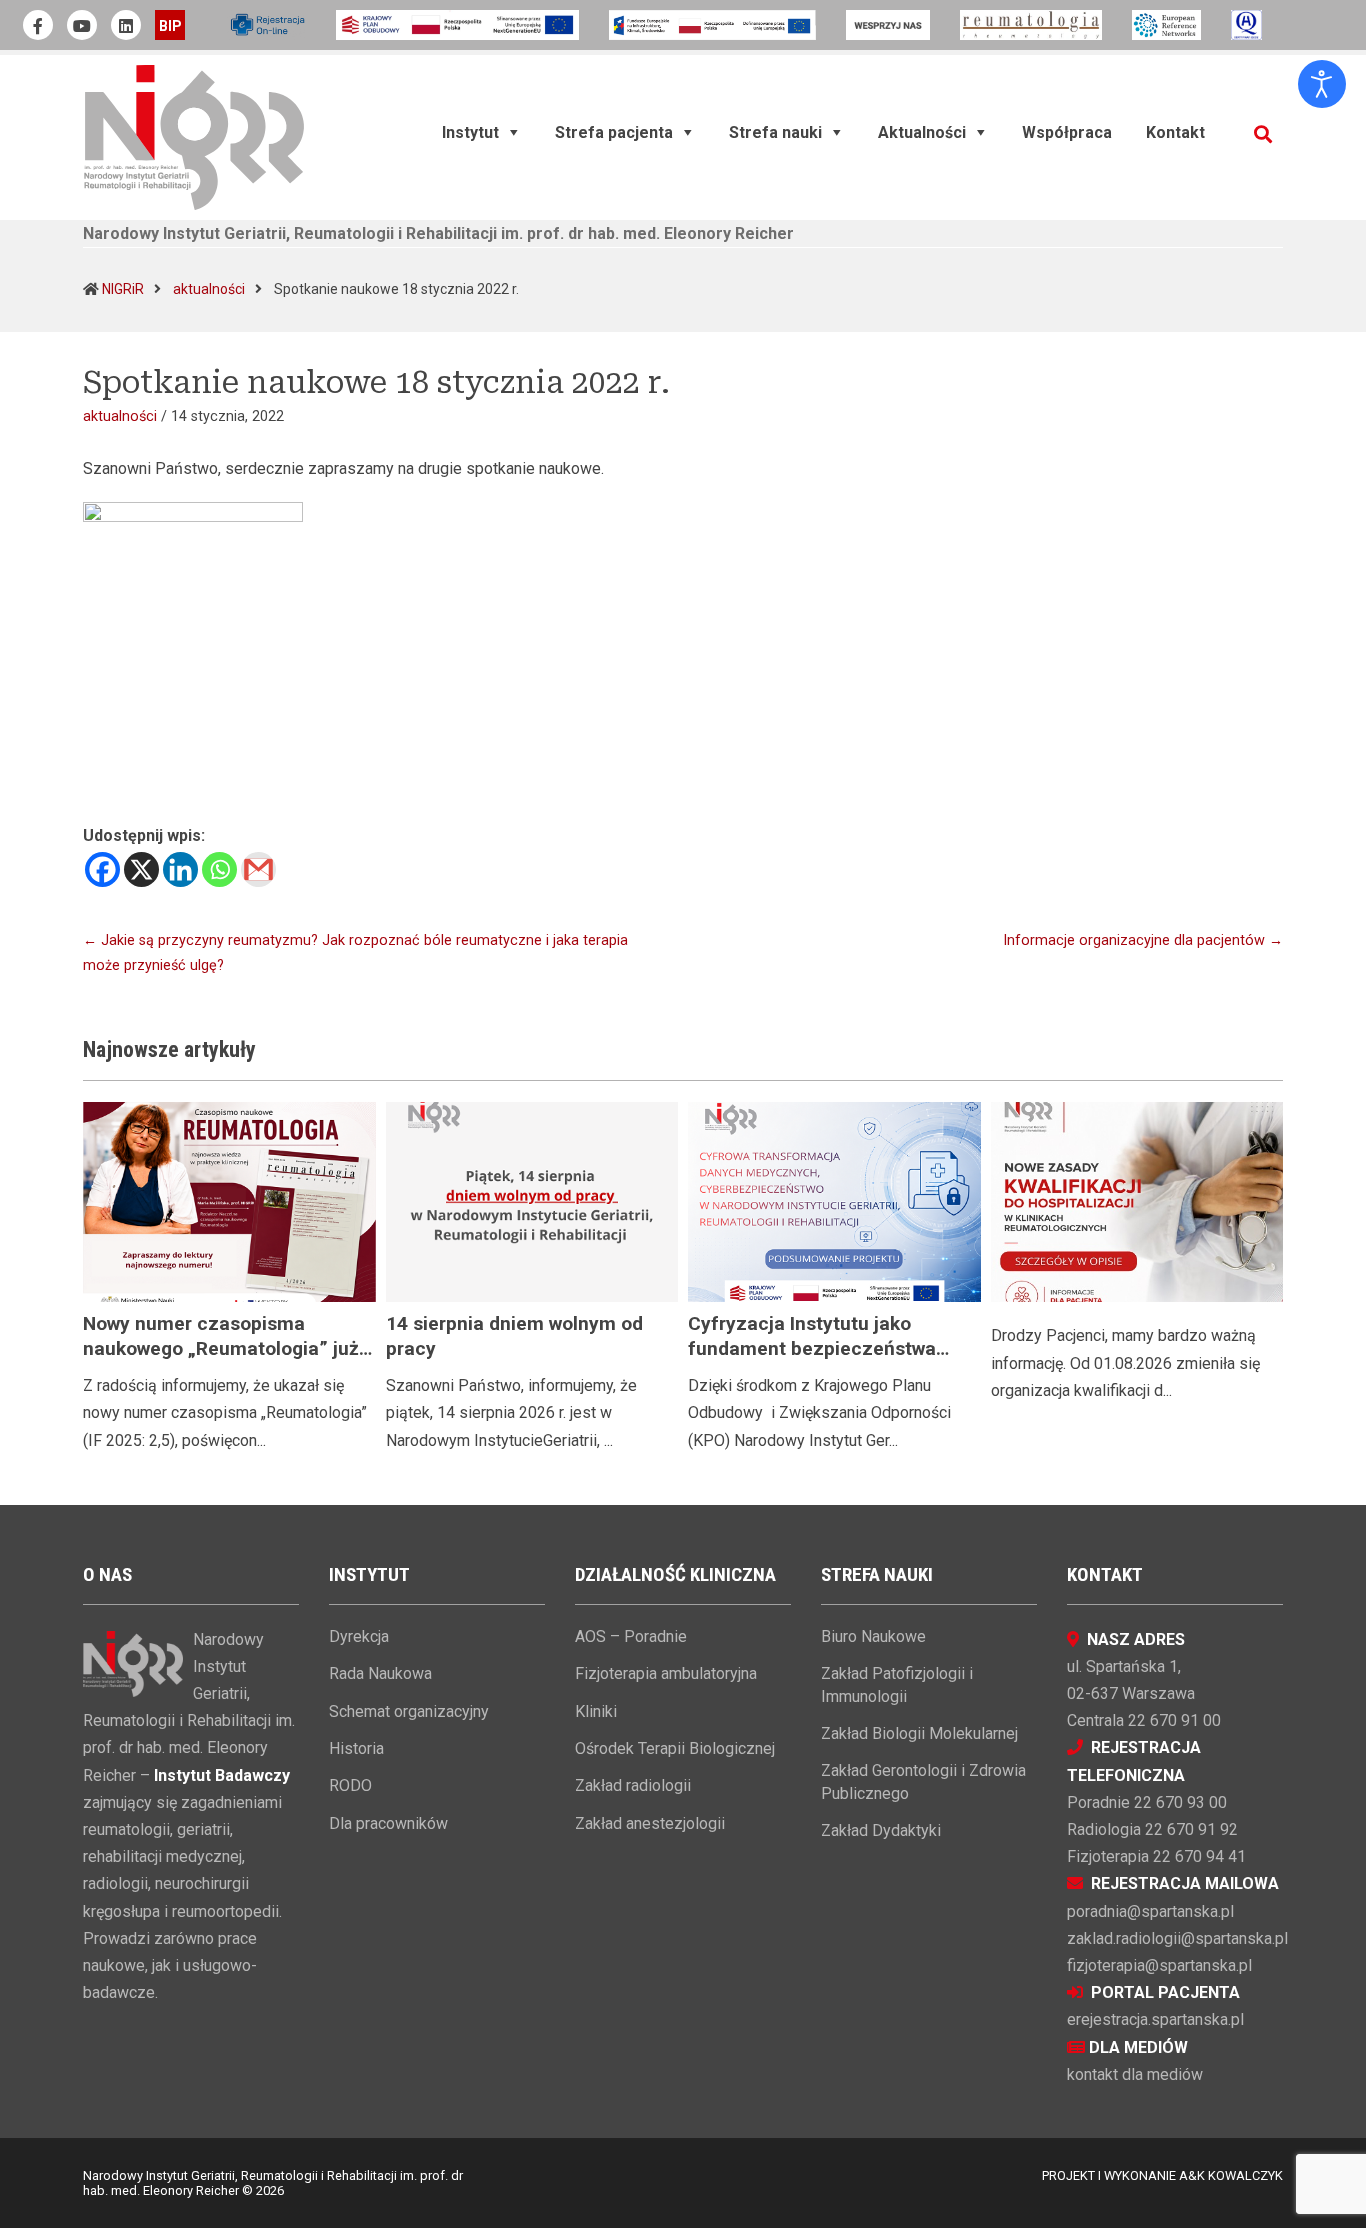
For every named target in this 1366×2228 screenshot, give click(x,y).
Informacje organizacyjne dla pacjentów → (1143, 940)
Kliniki (596, 1711)
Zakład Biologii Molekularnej (919, 1733)
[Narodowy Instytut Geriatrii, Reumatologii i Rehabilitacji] (194, 136)
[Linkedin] (180, 869)
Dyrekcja (359, 1636)
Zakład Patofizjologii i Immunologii (897, 1684)
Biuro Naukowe (873, 1636)
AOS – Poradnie (631, 1636)
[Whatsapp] (219, 869)
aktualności (209, 289)
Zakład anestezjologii (650, 1823)
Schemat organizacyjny (409, 1711)
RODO (350, 1785)
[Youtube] (82, 25)
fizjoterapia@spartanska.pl (1159, 1965)
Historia (356, 1748)
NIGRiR (123, 289)
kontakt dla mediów (1135, 2074)
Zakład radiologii (633, 1785)
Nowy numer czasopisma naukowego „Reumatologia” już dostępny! (221, 1348)
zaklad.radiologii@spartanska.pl (1177, 1938)
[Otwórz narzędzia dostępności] (1322, 84)
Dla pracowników (388, 1823)
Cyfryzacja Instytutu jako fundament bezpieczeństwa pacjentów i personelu (812, 1348)
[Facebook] (102, 869)
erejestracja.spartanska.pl (1155, 2019)
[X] (141, 869)
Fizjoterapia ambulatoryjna (666, 1673)
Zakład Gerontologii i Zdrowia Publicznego (923, 1781)
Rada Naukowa (380, 1673)
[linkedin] (126, 25)
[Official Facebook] (38, 25)
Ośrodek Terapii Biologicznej (675, 1748)
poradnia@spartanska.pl (1150, 1911)
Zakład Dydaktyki (881, 1830)
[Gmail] (258, 869)
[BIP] (170, 25)
